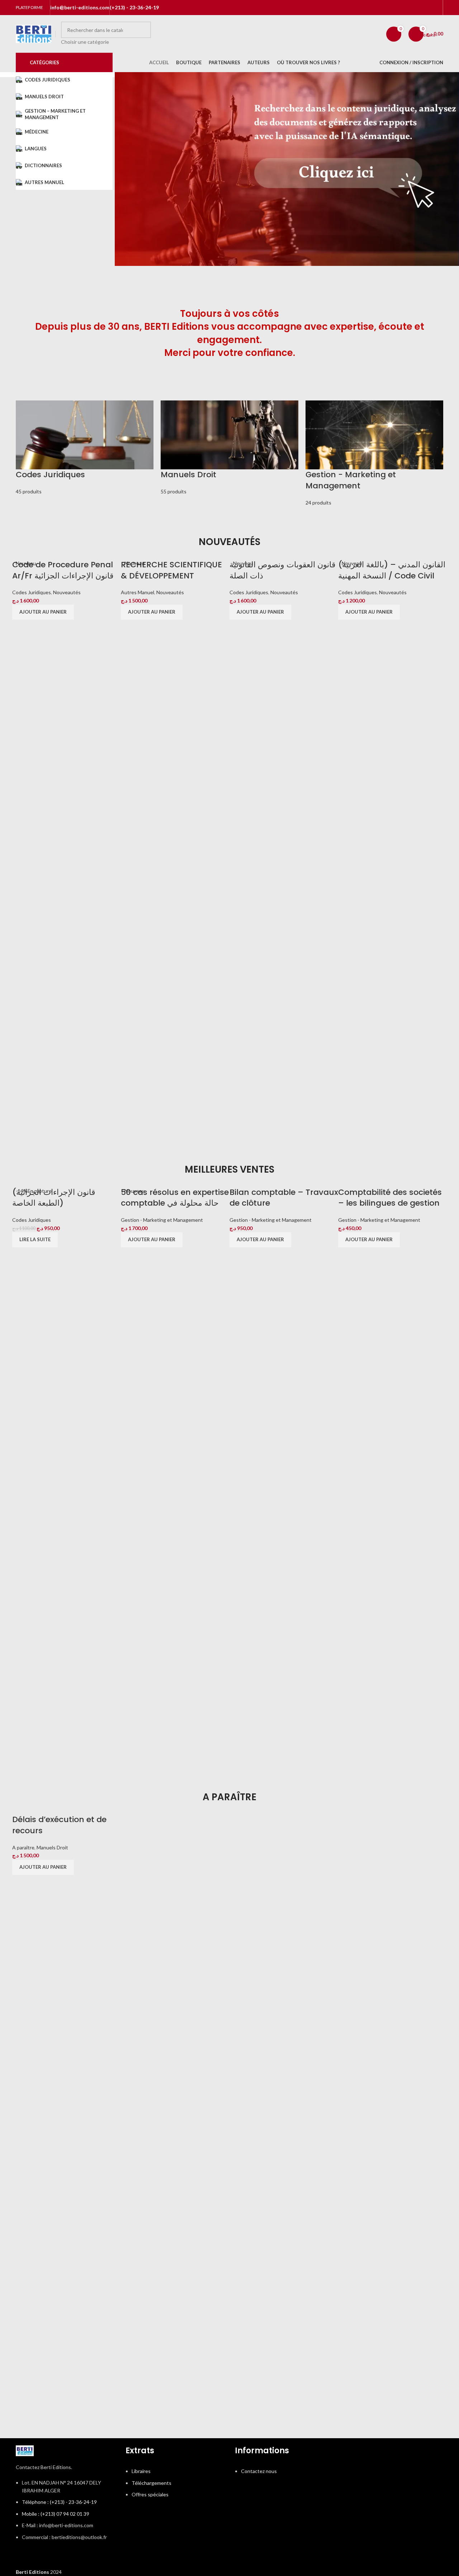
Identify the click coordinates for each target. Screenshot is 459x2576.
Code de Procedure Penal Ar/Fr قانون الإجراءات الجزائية (63, 570)
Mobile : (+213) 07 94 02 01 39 (56, 2514)
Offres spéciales (150, 2494)
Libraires (141, 2471)
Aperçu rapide (44, 1115)
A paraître (23, 1847)
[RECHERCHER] (143, 34)
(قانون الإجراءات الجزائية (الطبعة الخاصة (54, 1198)
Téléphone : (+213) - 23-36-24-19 (59, 2502)
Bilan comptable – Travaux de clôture (284, 1198)
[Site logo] (34, 33)
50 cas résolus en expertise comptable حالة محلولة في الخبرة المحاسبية (175, 1203)
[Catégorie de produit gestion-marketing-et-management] (374, 454)
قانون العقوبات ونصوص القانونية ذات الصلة (283, 570)
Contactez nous (259, 2471)
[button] (43, 612)
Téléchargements (152, 2483)
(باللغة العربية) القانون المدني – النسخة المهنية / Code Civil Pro (392, 576)
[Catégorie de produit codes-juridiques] (85, 448)
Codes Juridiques (32, 592)
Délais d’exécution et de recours (59, 1825)
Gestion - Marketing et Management (162, 1220)
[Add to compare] (25, 1115)
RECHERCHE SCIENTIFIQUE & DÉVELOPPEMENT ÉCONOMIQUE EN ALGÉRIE (171, 576)
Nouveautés (67, 592)
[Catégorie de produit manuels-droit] (229, 448)
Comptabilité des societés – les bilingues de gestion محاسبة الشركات (390, 1203)
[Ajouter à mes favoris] (63, 1115)
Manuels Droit (52, 1847)
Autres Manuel (138, 592)
